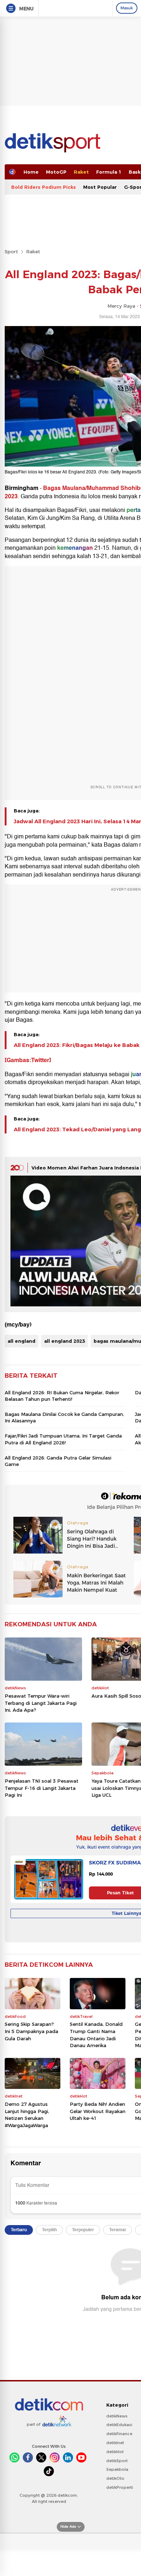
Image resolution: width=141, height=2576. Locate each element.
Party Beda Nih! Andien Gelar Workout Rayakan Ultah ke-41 (98, 2111)
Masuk (127, 8)
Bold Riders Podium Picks (44, 187)
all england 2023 (65, 1341)
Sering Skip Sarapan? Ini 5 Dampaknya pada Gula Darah (31, 2031)
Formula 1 (109, 172)
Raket (81, 172)
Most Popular (100, 187)
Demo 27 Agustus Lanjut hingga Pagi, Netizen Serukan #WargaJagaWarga (27, 2115)
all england (22, 1341)
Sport (11, 251)
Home (31, 172)
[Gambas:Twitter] (28, 1060)
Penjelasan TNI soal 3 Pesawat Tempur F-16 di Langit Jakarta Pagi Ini (42, 1788)
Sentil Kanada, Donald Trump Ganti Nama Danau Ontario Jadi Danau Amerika (96, 2035)
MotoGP (56, 172)
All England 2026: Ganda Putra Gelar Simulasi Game (58, 1461)
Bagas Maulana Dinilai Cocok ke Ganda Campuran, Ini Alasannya (64, 1417)
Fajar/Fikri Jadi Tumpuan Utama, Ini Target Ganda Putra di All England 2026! (63, 1439)
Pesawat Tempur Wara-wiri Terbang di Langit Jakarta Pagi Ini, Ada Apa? (41, 1703)
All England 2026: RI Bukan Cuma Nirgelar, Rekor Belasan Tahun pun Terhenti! (62, 1396)
